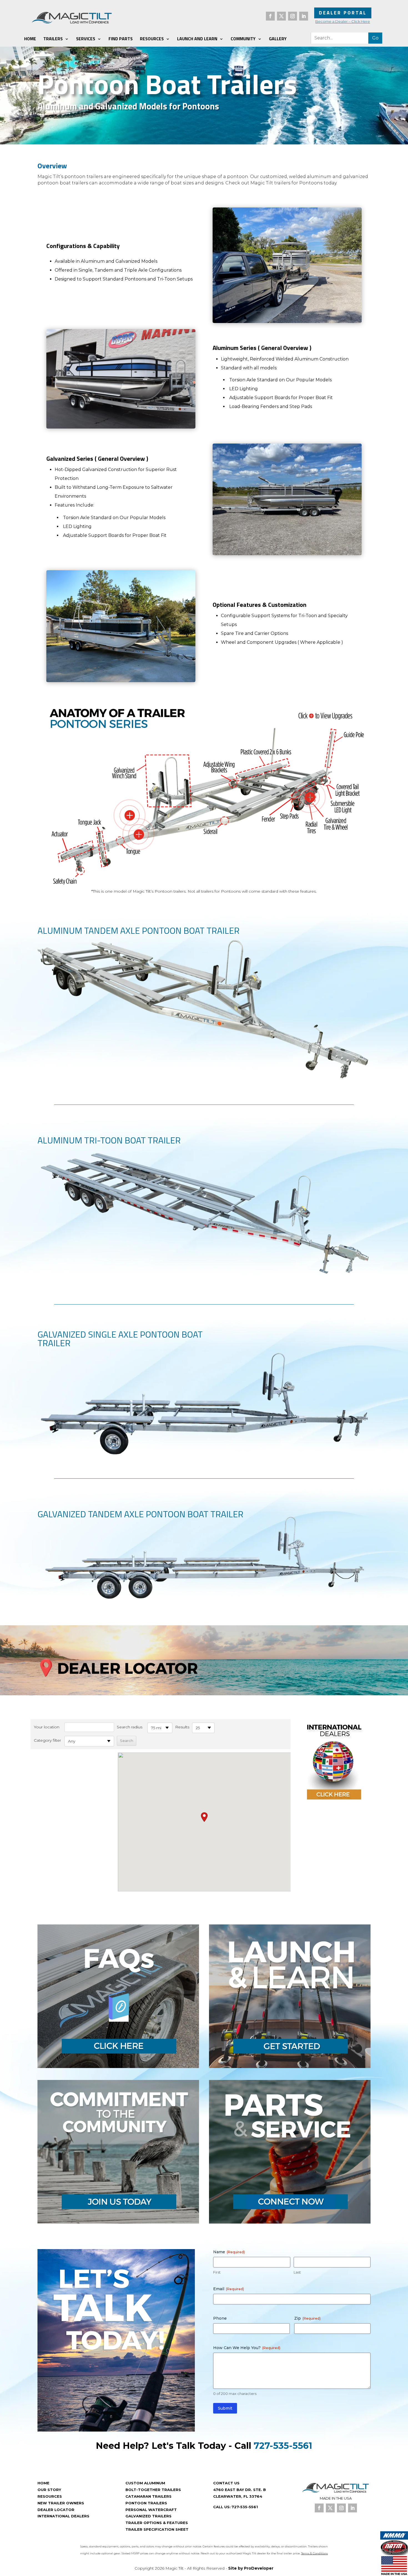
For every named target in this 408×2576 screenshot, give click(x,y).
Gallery (278, 39)
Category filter (47, 1740)
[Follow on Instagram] (293, 16)
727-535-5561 (283, 2446)
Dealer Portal (343, 13)
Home (30, 39)
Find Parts (121, 39)
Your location (47, 1727)
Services (86, 39)
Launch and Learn (197, 39)
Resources (152, 39)
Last (297, 2272)
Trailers (53, 39)
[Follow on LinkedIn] (304, 16)
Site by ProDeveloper (251, 2568)
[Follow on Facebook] (270, 16)
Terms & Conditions (314, 2553)
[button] (204, 1817)
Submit (225, 2408)
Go (375, 38)
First (217, 2272)
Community (243, 39)
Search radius (130, 1727)
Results (182, 1727)
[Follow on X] (281, 16)
